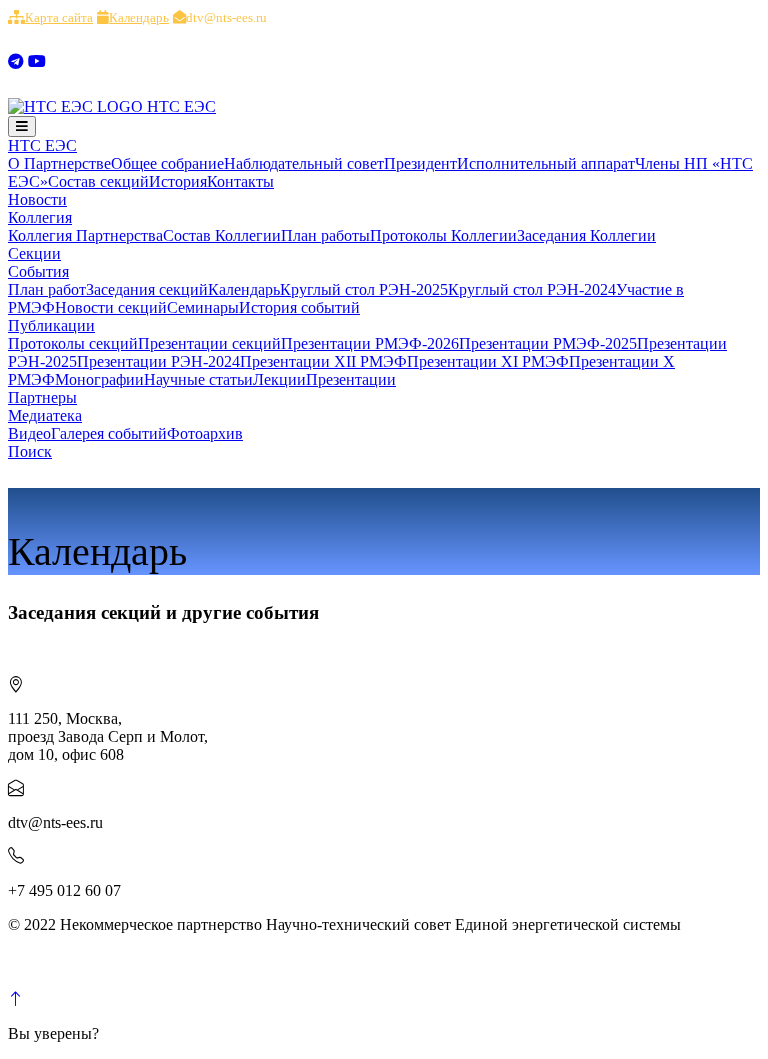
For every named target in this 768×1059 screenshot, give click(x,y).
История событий (299, 307)
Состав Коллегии (222, 235)
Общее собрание (167, 163)
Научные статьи (198, 379)
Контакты (240, 181)
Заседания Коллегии (586, 235)
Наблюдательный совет (304, 163)
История (178, 181)
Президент (420, 163)
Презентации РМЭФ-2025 (548, 343)
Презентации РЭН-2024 (158, 361)
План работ (47, 289)
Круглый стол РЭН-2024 (532, 289)
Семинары (203, 307)
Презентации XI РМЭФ (488, 361)
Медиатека (45, 415)
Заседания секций (147, 289)
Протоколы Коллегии (443, 235)
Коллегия (40, 217)
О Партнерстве (59, 163)
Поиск (30, 451)
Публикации (51, 325)
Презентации (351, 379)
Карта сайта (59, 17)
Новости (37, 199)
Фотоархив (205, 433)
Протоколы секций (73, 343)
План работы (325, 235)
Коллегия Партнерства (85, 235)
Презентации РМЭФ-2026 (370, 343)
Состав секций (98, 181)
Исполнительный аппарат (546, 163)
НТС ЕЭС (42, 145)
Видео (29, 433)
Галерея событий (109, 433)
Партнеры (42, 397)
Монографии (99, 379)
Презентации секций (209, 343)
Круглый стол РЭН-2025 (364, 289)
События (38, 271)
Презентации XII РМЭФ (323, 361)
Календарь (139, 17)
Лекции (279, 379)
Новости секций (111, 307)
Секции (34, 253)
